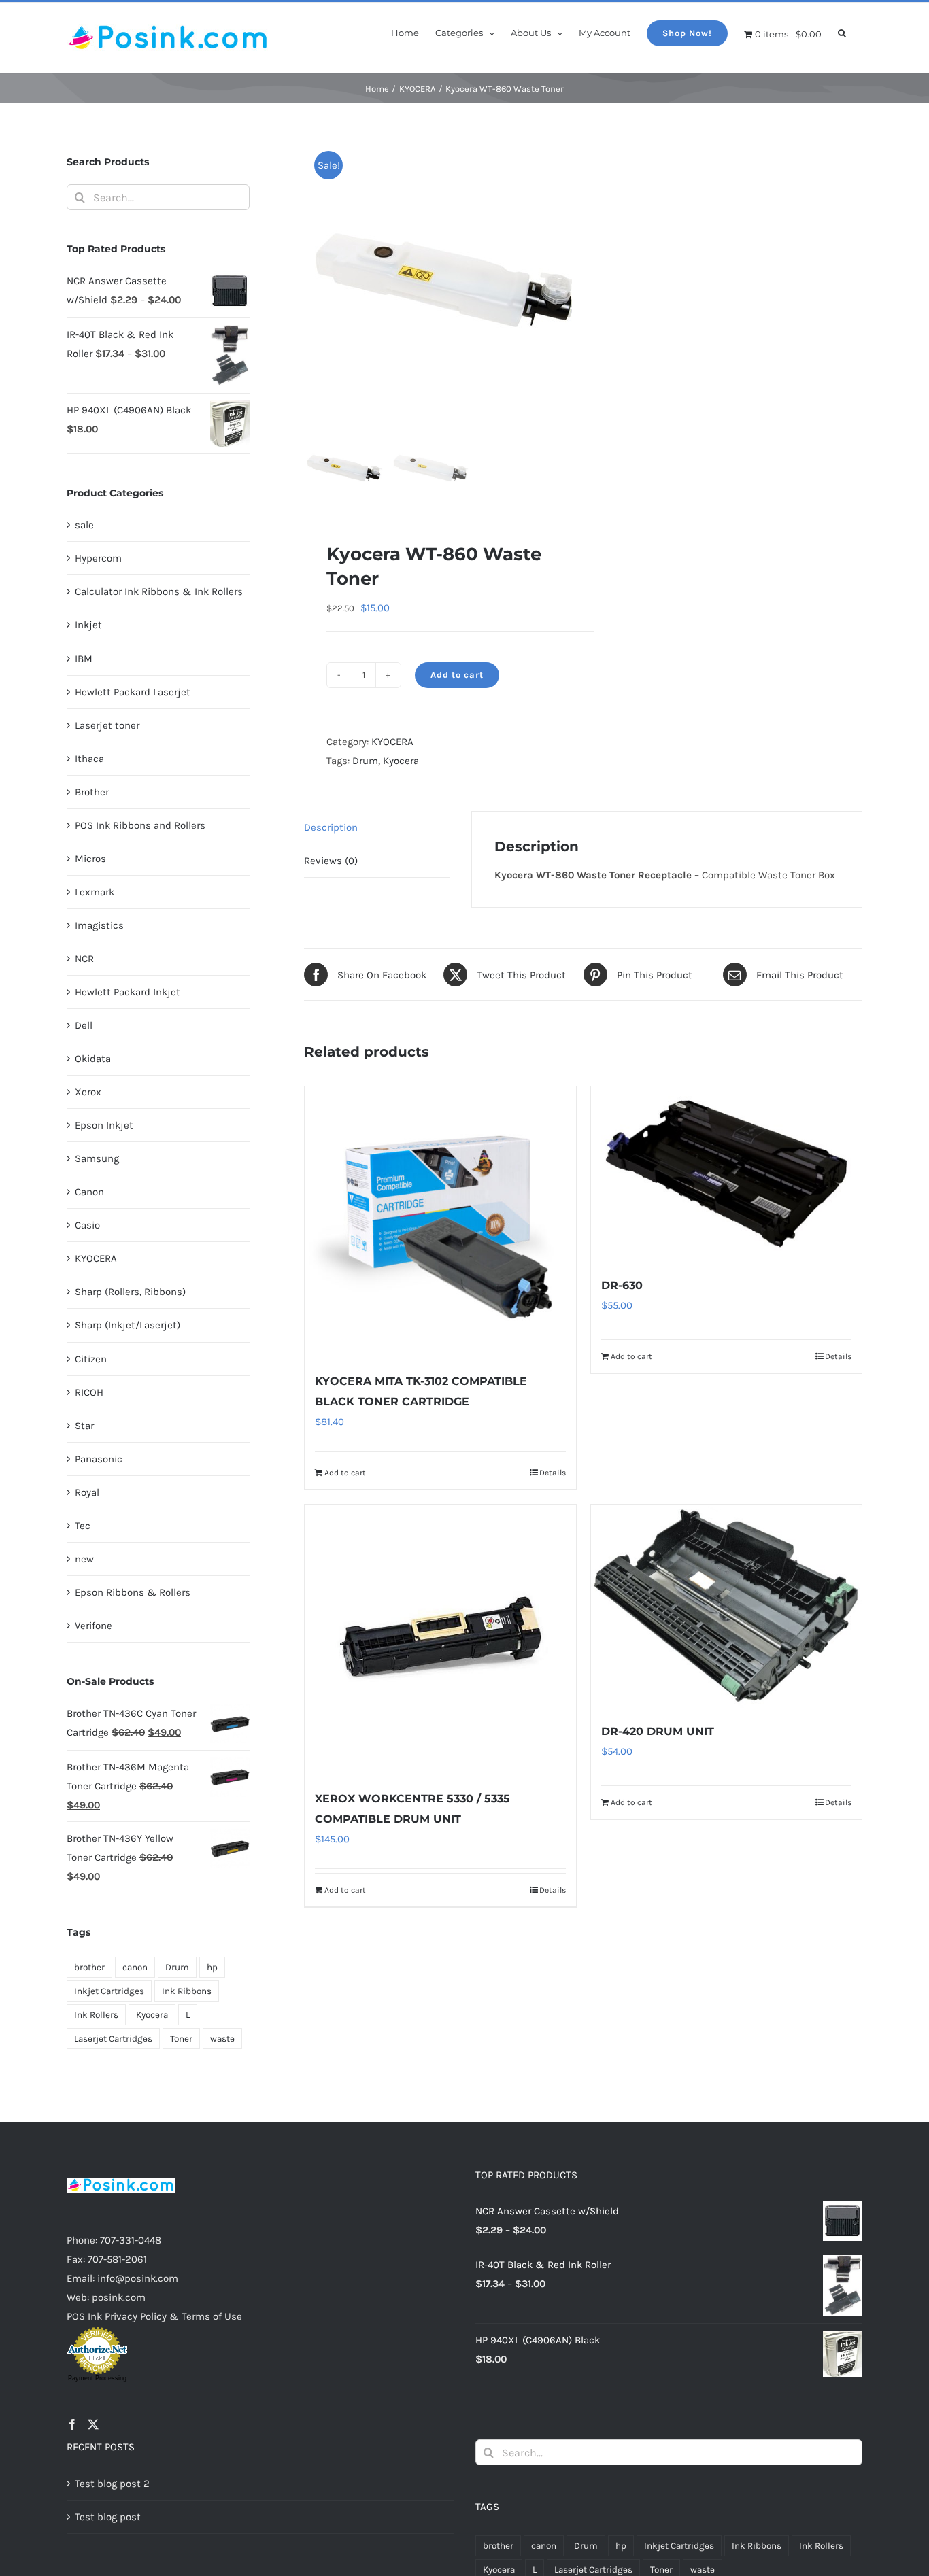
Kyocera (401, 761)
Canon (89, 1192)
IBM (84, 659)
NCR (84, 959)
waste (222, 2039)
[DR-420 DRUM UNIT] (726, 1606)
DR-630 (622, 1285)
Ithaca (89, 759)
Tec (83, 1526)
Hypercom (98, 558)
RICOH (89, 1392)
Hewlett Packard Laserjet (133, 692)
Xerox (88, 1092)
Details (553, 1473)
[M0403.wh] (474, 280)
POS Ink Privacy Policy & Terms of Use (154, 2316)
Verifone (94, 1626)
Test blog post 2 (112, 2484)
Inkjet (88, 625)
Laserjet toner (107, 725)
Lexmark (95, 892)
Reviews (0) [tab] (331, 861)
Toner (181, 2039)
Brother (92, 792)
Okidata (93, 1059)
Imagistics (99, 925)
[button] (842, 32)
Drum (365, 761)
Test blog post (108, 2517)
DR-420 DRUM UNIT (658, 1731)
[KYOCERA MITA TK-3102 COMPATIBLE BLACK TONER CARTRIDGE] (440, 1222)
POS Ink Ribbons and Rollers (140, 825)
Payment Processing (97, 2378)
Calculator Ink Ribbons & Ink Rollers (159, 591)
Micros (90, 859)
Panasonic (99, 1459)
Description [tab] (331, 827)
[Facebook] (72, 2424)
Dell (84, 1025)
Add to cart (457, 675)
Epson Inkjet (104, 1125)
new (84, 1559)
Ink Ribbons (187, 1991)
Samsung (97, 1158)
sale (84, 525)
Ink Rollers (96, 2015)
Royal (87, 1492)
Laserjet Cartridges (113, 2039)
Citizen (91, 1359)
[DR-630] (726, 1174)
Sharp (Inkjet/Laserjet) (128, 1325)
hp (212, 1967)
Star (84, 1426)
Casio (87, 1225)
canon (135, 1967)
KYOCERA (392, 742)
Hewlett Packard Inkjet (128, 992)
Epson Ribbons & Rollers (133, 1592)
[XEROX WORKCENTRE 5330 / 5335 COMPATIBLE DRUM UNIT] (440, 1640)
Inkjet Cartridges (109, 1991)
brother (89, 1967)
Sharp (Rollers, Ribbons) (130, 1292)
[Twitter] (93, 2424)
